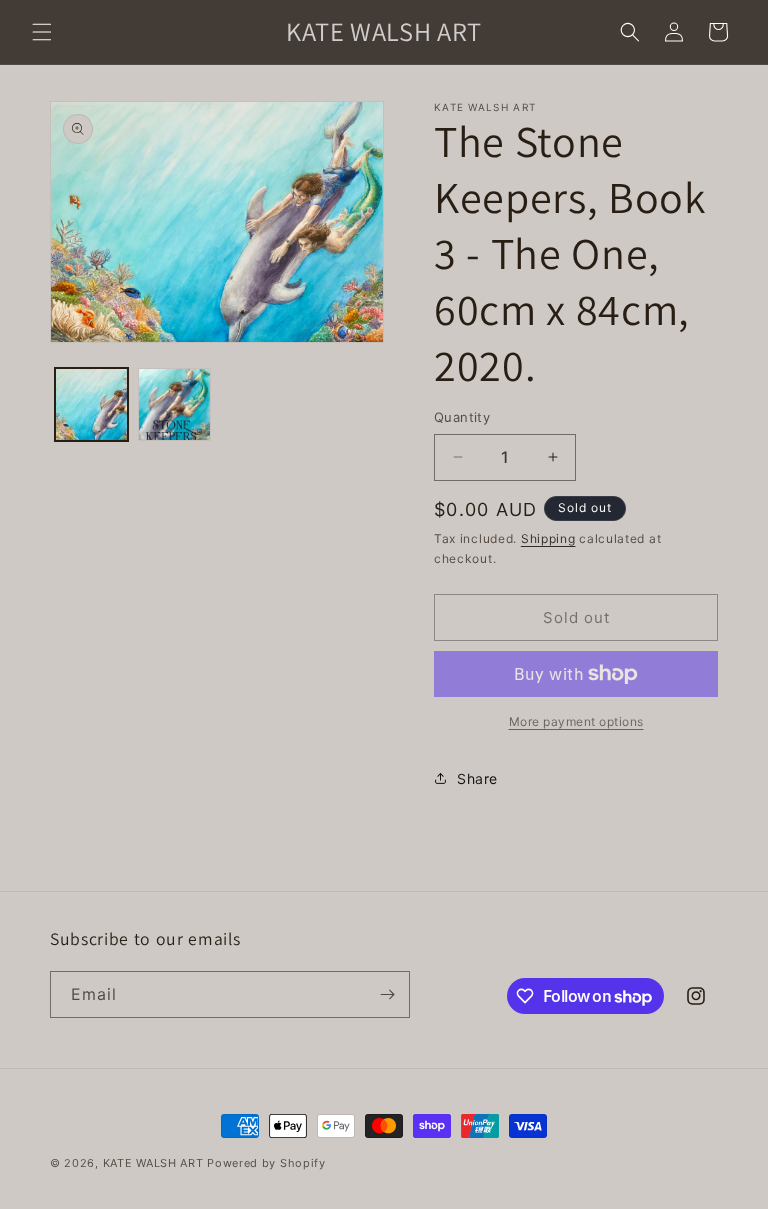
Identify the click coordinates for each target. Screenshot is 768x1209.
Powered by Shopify (266, 1163)
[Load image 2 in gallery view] (174, 404)
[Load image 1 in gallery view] (91, 404)
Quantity (462, 417)
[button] (42, 32)
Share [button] (477, 778)
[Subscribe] (387, 994)
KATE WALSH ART (153, 1163)
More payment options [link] (576, 721)
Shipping (548, 538)
